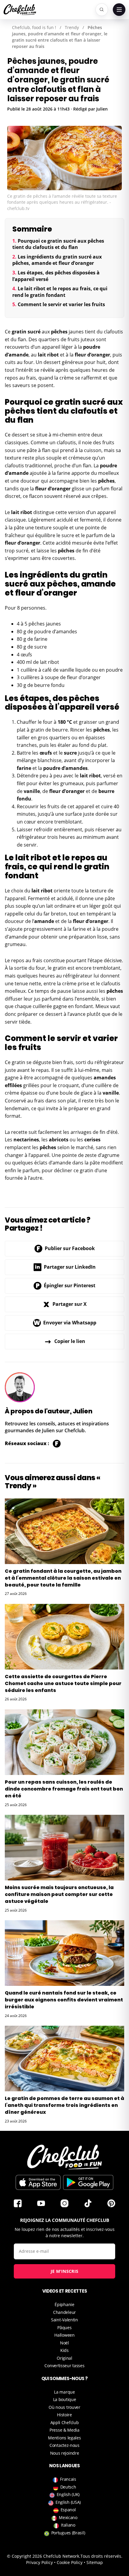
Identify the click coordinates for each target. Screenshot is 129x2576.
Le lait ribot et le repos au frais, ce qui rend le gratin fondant (60, 292)
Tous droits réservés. (101, 2556)
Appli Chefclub (65, 2422)
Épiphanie (64, 2304)
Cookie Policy (70, 2562)
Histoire (64, 2415)
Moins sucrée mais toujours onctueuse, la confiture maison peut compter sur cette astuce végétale (59, 1894)
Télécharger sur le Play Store (88, 2182)
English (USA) (68, 2502)
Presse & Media (64, 2430)
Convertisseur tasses (64, 2366)
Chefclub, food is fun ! (34, 27)
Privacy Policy (39, 2562)
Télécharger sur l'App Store (38, 2182)
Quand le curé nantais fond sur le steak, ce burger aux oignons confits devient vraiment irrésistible (64, 2000)
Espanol (68, 2510)
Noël (64, 2343)
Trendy (72, 27)
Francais (68, 2479)
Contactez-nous (64, 2445)
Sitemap (95, 2562)
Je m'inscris (65, 2271)
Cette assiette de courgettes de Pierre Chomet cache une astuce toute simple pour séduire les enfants (63, 1683)
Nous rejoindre (65, 2453)
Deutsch (68, 2487)
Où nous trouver (64, 2407)
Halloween (64, 2335)
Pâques (64, 2328)
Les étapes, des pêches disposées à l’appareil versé (56, 276)
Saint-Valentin (64, 2320)
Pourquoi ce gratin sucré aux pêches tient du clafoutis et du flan (58, 244)
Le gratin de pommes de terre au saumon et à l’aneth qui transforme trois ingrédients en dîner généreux (64, 2105)
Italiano (68, 2525)
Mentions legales (64, 2438)
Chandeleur (64, 2312)
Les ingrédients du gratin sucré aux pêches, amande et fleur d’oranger (57, 260)
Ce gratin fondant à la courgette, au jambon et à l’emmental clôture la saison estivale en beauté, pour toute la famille (63, 1578)
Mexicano (68, 2517)
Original (64, 2358)
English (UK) (68, 2494)
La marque (64, 2392)
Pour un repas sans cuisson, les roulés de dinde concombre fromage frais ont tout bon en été (64, 1789)
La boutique (65, 2399)
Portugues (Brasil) (68, 2533)
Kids (64, 2350)
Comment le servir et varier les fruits (61, 304)
